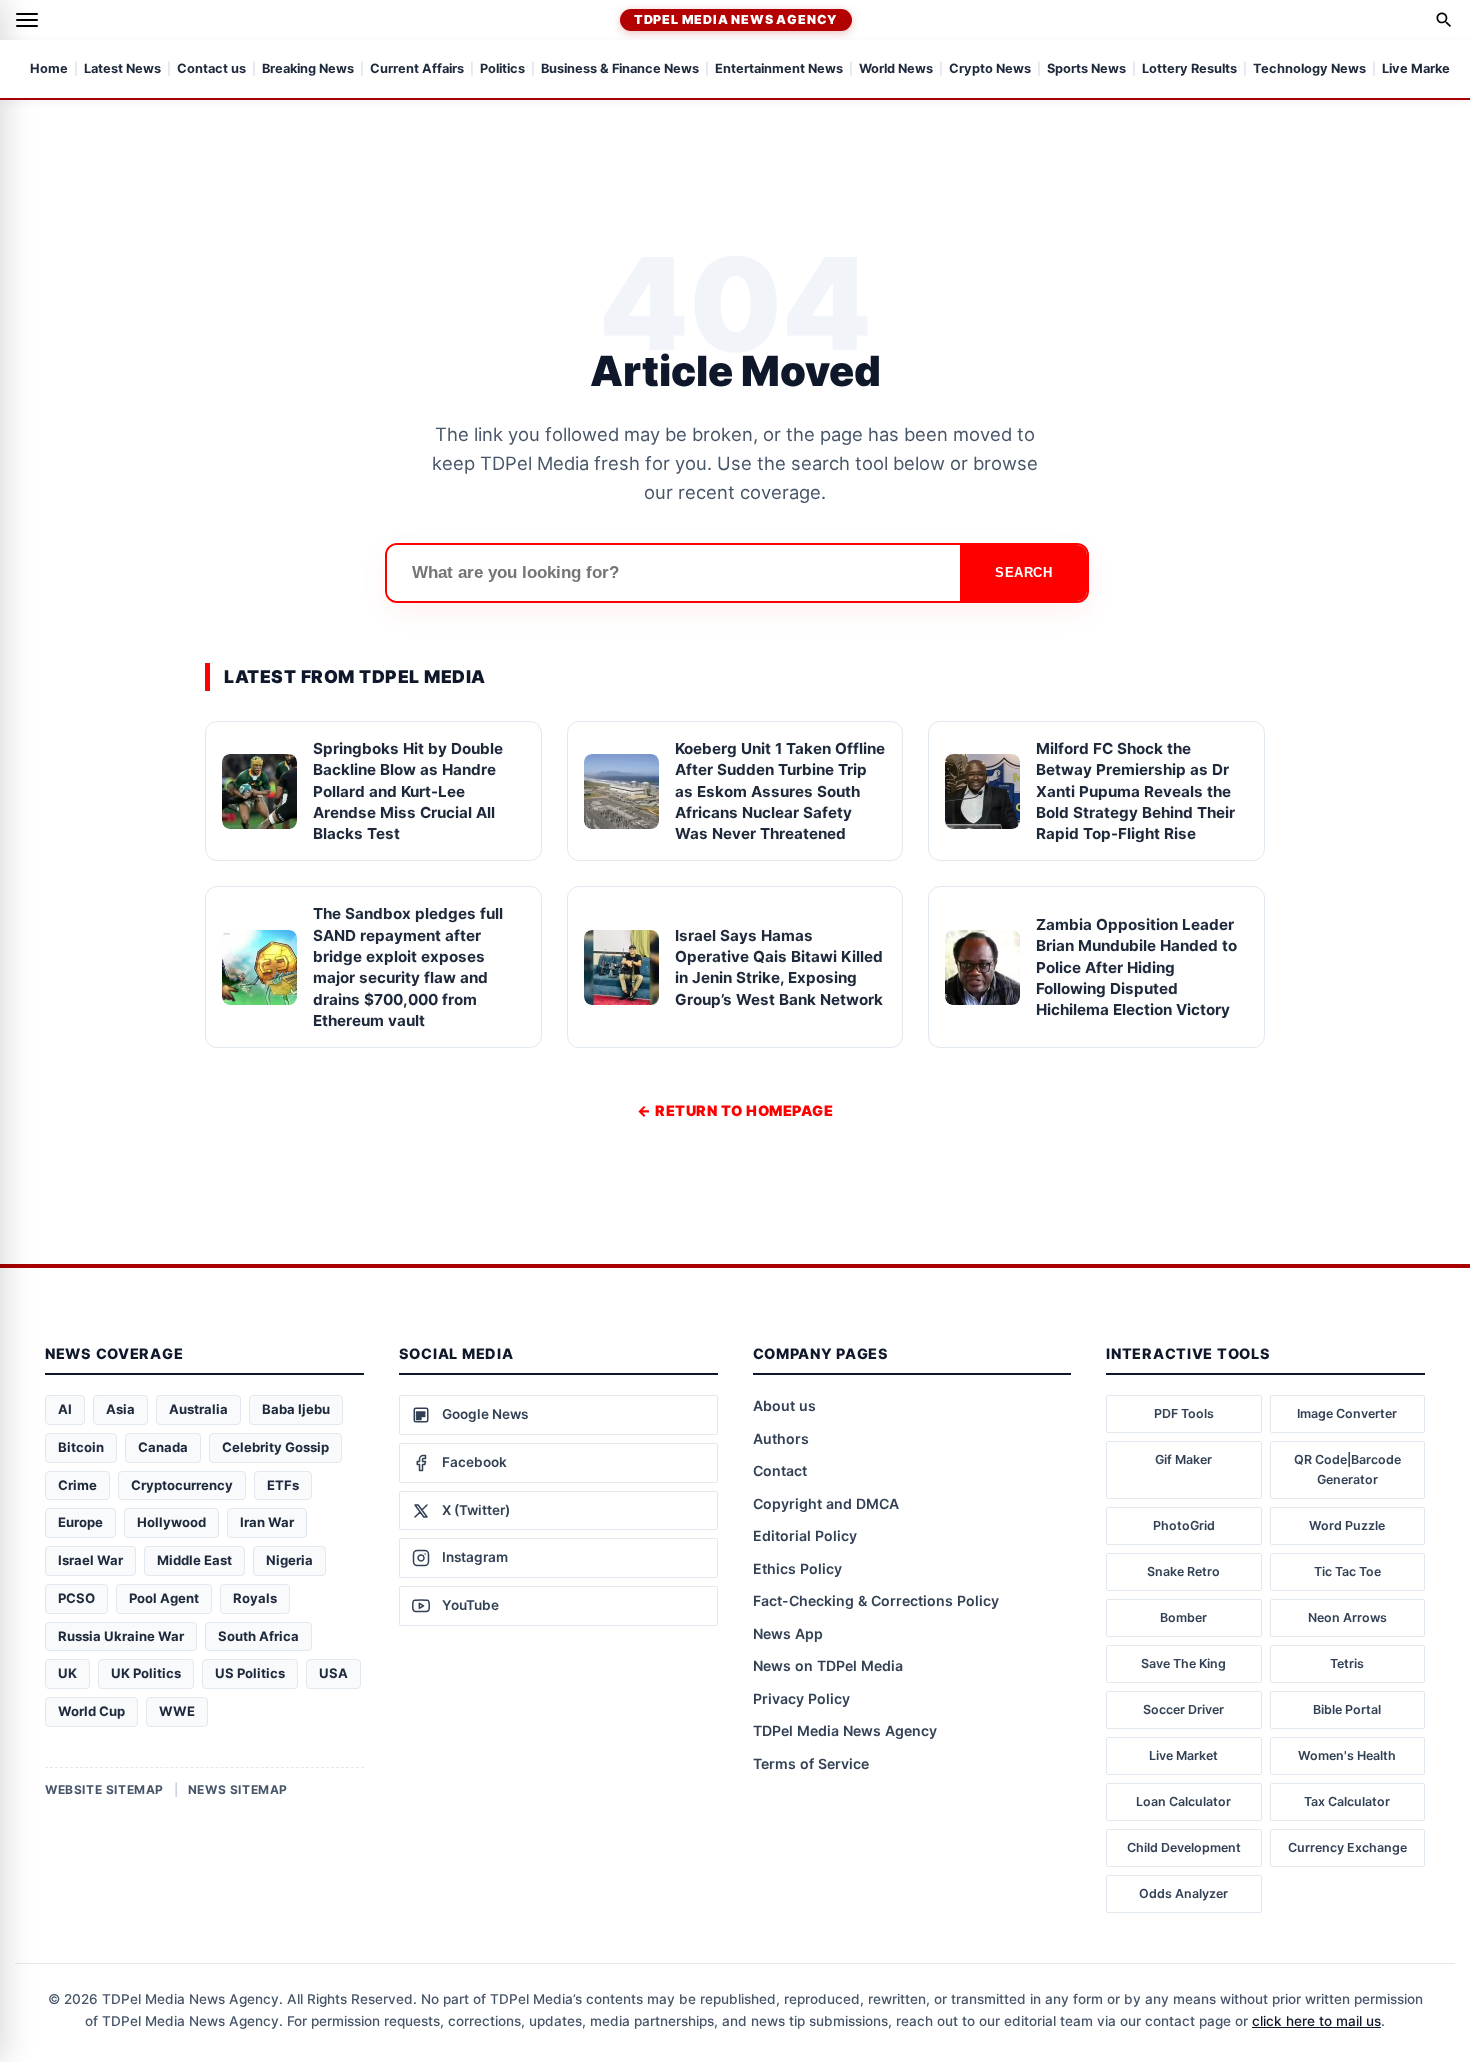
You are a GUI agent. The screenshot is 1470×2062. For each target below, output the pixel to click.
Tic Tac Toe (1347, 1571)
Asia (120, 1409)
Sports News (1086, 69)
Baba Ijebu (296, 1409)
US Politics (250, 1673)
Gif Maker (1183, 1459)
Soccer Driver (1183, 1709)
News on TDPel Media (828, 1665)
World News (896, 69)
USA (333, 1673)
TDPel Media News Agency (736, 19)
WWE (177, 1711)
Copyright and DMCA (826, 1503)
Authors (781, 1438)
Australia (198, 1409)
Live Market (1183, 1755)
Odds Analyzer (1183, 1893)
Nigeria (289, 1560)
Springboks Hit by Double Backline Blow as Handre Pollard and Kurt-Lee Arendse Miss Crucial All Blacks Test (408, 791)
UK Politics (146, 1673)
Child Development (1184, 1847)
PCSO (76, 1598)
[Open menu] (27, 20)
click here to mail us (1316, 2021)
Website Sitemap (104, 1789)
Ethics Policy (797, 1568)
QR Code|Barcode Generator (1347, 1469)
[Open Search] (1444, 20)
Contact (780, 1470)
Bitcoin (81, 1447)
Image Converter (1347, 1413)
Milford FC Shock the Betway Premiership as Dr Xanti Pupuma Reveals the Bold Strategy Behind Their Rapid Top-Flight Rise (1135, 791)
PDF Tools (1184, 1413)
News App (788, 1633)
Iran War (267, 1522)
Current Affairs (417, 69)
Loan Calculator (1183, 1801)
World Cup (91, 1711)
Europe (80, 1522)
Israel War (90, 1560)
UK (67, 1673)
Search (1023, 572)
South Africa (258, 1636)
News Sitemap (238, 1789)
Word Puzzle (1347, 1525)
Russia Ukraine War (121, 1636)
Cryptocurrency (182, 1485)
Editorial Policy (805, 1535)
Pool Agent (164, 1598)
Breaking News (308, 69)
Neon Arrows (1347, 1617)
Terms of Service (811, 1763)
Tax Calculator (1347, 1801)
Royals (255, 1598)
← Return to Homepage (735, 1110)
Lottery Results (1189, 69)
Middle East (194, 1560)
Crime (77, 1485)
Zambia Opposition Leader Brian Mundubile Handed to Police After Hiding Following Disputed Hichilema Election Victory (1136, 967)
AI (65, 1409)
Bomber (1183, 1617)
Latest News (122, 69)
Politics (502, 69)
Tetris (1347, 1663)
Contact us (211, 69)
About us (784, 1405)
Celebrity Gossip (275, 1447)
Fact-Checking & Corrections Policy (876, 1600)
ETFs (283, 1485)
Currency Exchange (1347, 1847)
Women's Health (1347, 1755)
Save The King (1183, 1663)
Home (49, 69)
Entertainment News (779, 69)
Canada (163, 1447)
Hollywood (171, 1522)
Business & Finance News (620, 69)
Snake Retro (1183, 1571)
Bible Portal (1347, 1709)
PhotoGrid (1184, 1525)
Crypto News (990, 69)
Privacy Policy (801, 1698)
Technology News (1309, 69)
